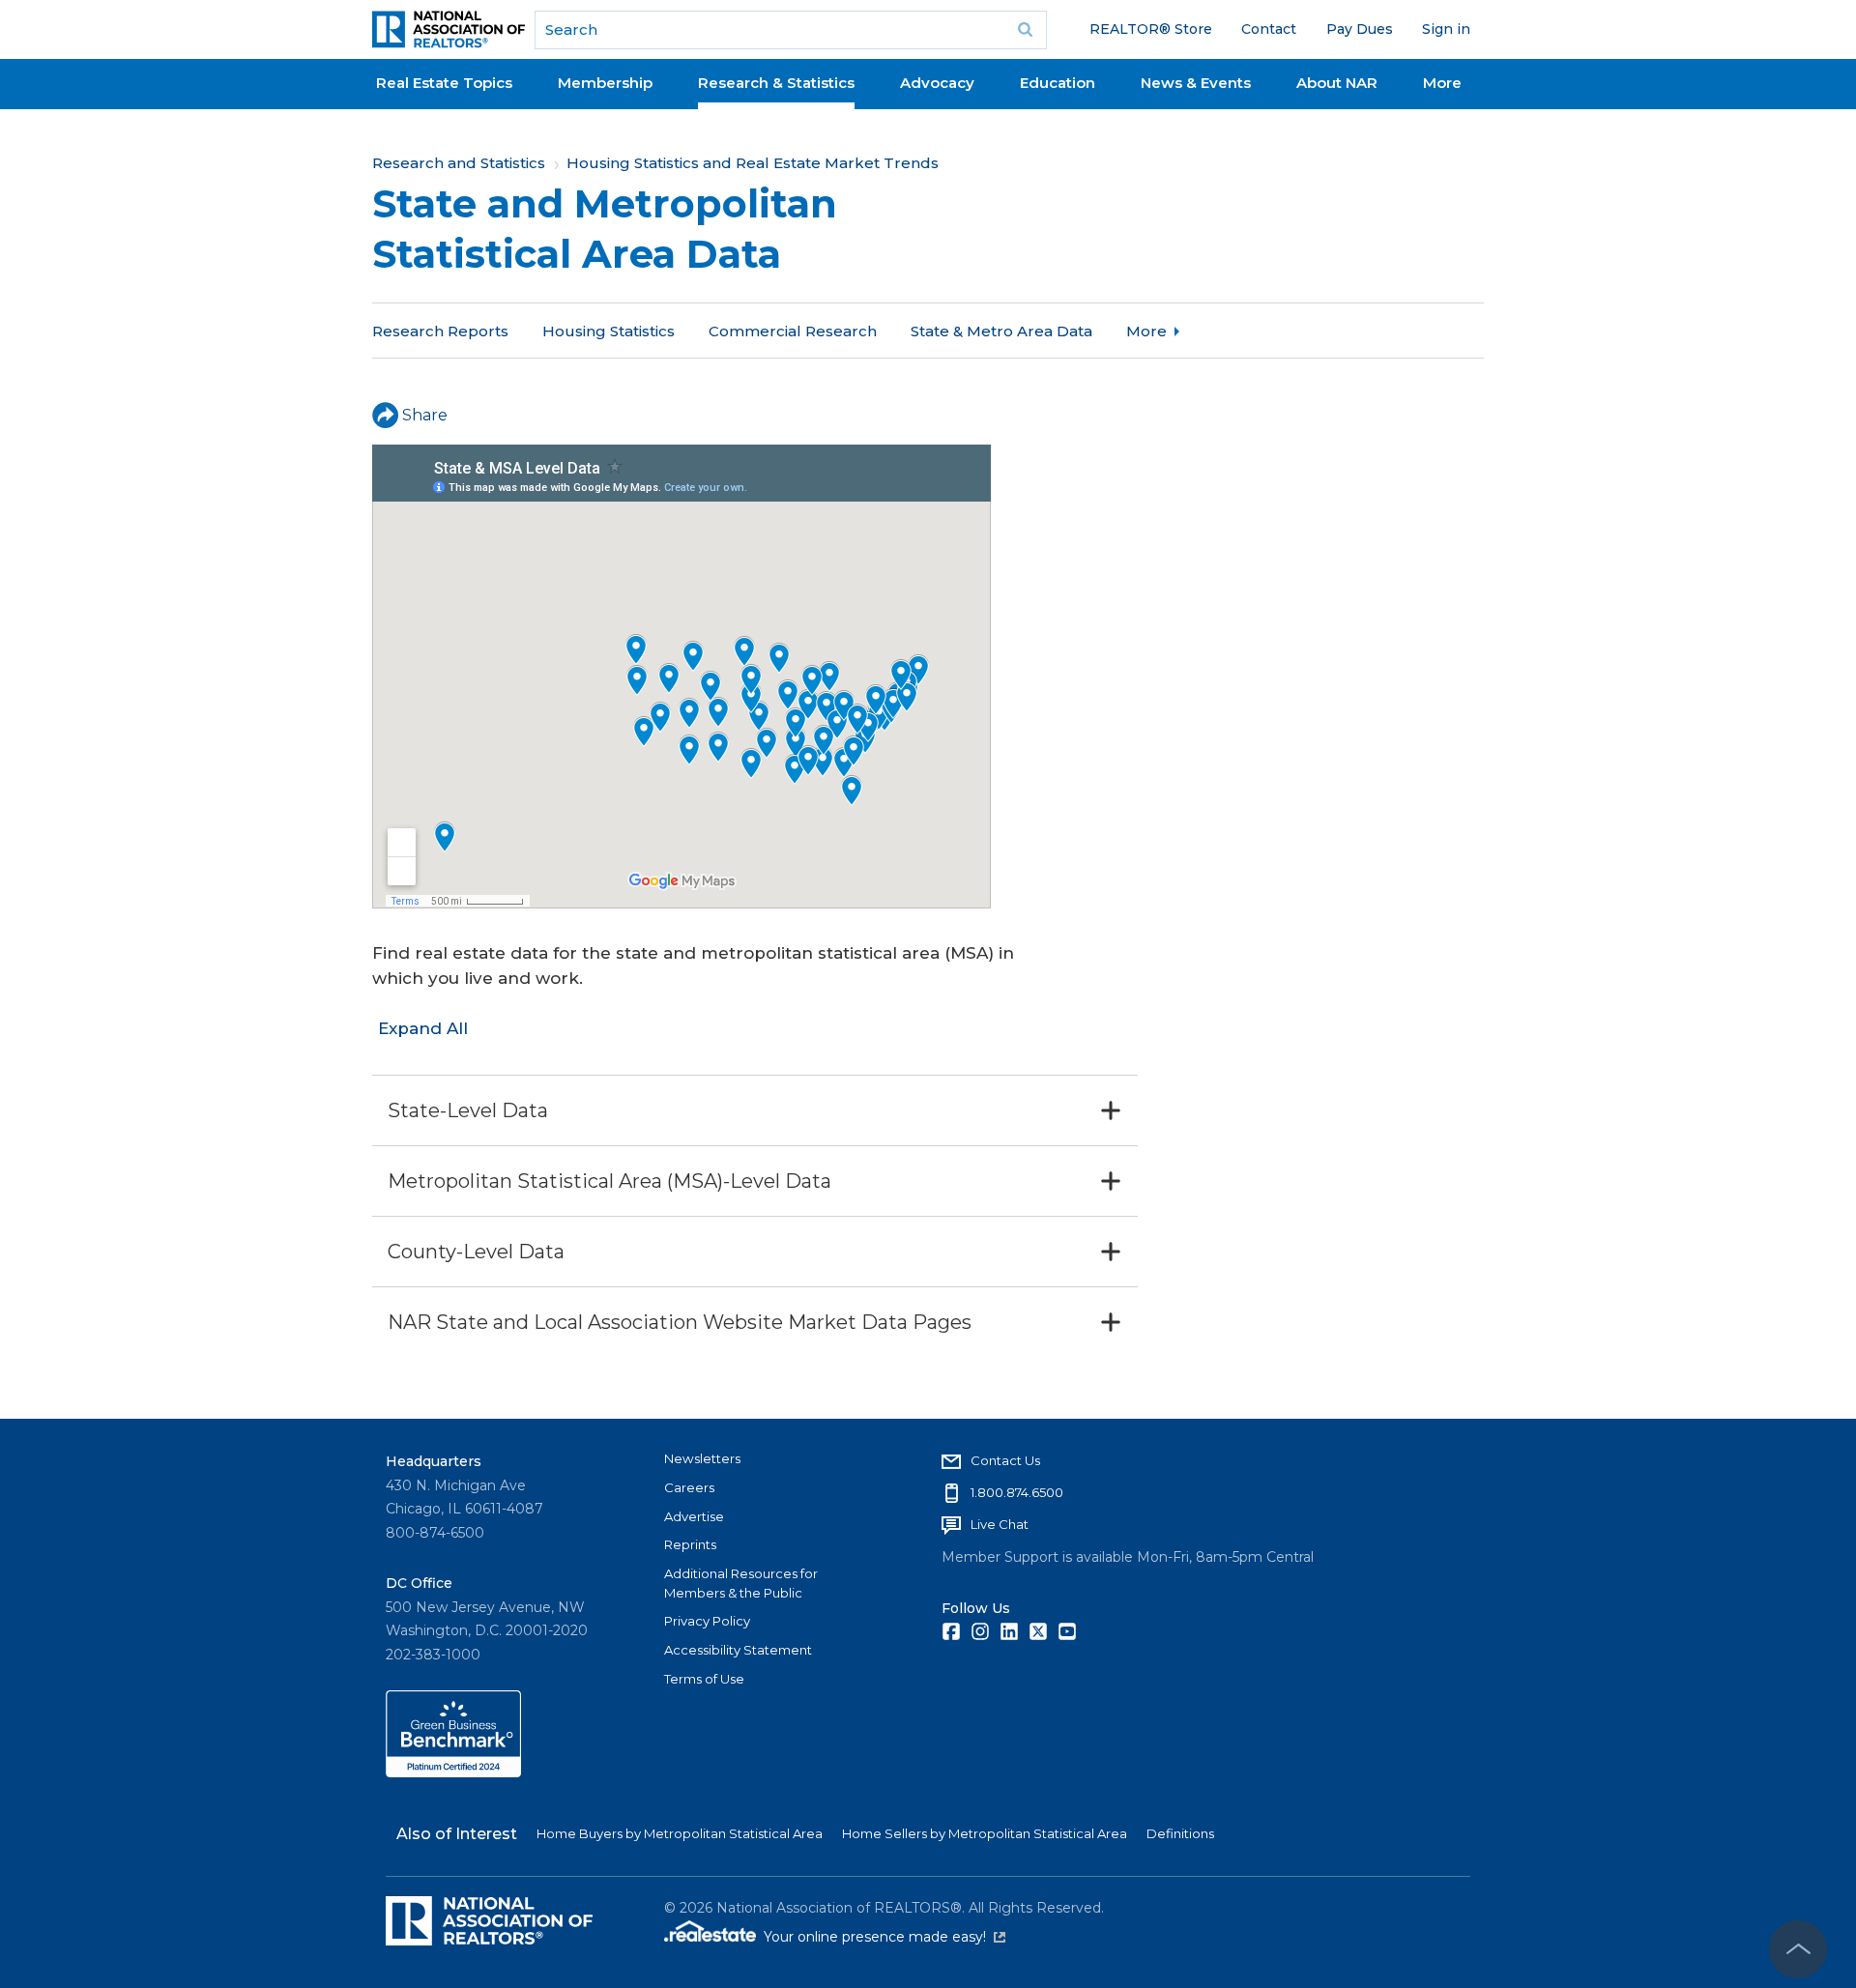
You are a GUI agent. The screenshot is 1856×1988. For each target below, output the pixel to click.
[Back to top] (1798, 1949)
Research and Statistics (459, 163)
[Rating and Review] (453, 1772)
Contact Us (1005, 1460)
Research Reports (440, 331)
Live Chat (1000, 1524)
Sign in (1446, 29)
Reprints (690, 1544)
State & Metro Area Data (1001, 331)
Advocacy (937, 83)
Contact (1269, 29)
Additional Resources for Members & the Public (741, 1583)
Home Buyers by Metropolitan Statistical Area (680, 1833)
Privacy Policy (707, 1621)
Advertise (694, 1516)
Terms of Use (704, 1679)
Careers (689, 1487)
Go (1026, 30)
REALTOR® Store (1151, 29)
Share (425, 415)
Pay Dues (1360, 29)
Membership (605, 83)
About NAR (1337, 83)
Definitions (1180, 1833)
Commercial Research (793, 331)
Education (1058, 83)
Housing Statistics (609, 331)
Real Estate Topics (444, 83)
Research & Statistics (776, 83)
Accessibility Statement (738, 1650)
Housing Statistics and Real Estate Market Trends (753, 163)
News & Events (1196, 83)
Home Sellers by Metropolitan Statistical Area (985, 1833)
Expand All (423, 1028)
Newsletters (702, 1458)
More (1442, 83)
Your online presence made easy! (884, 1937)
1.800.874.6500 (1017, 1492)
